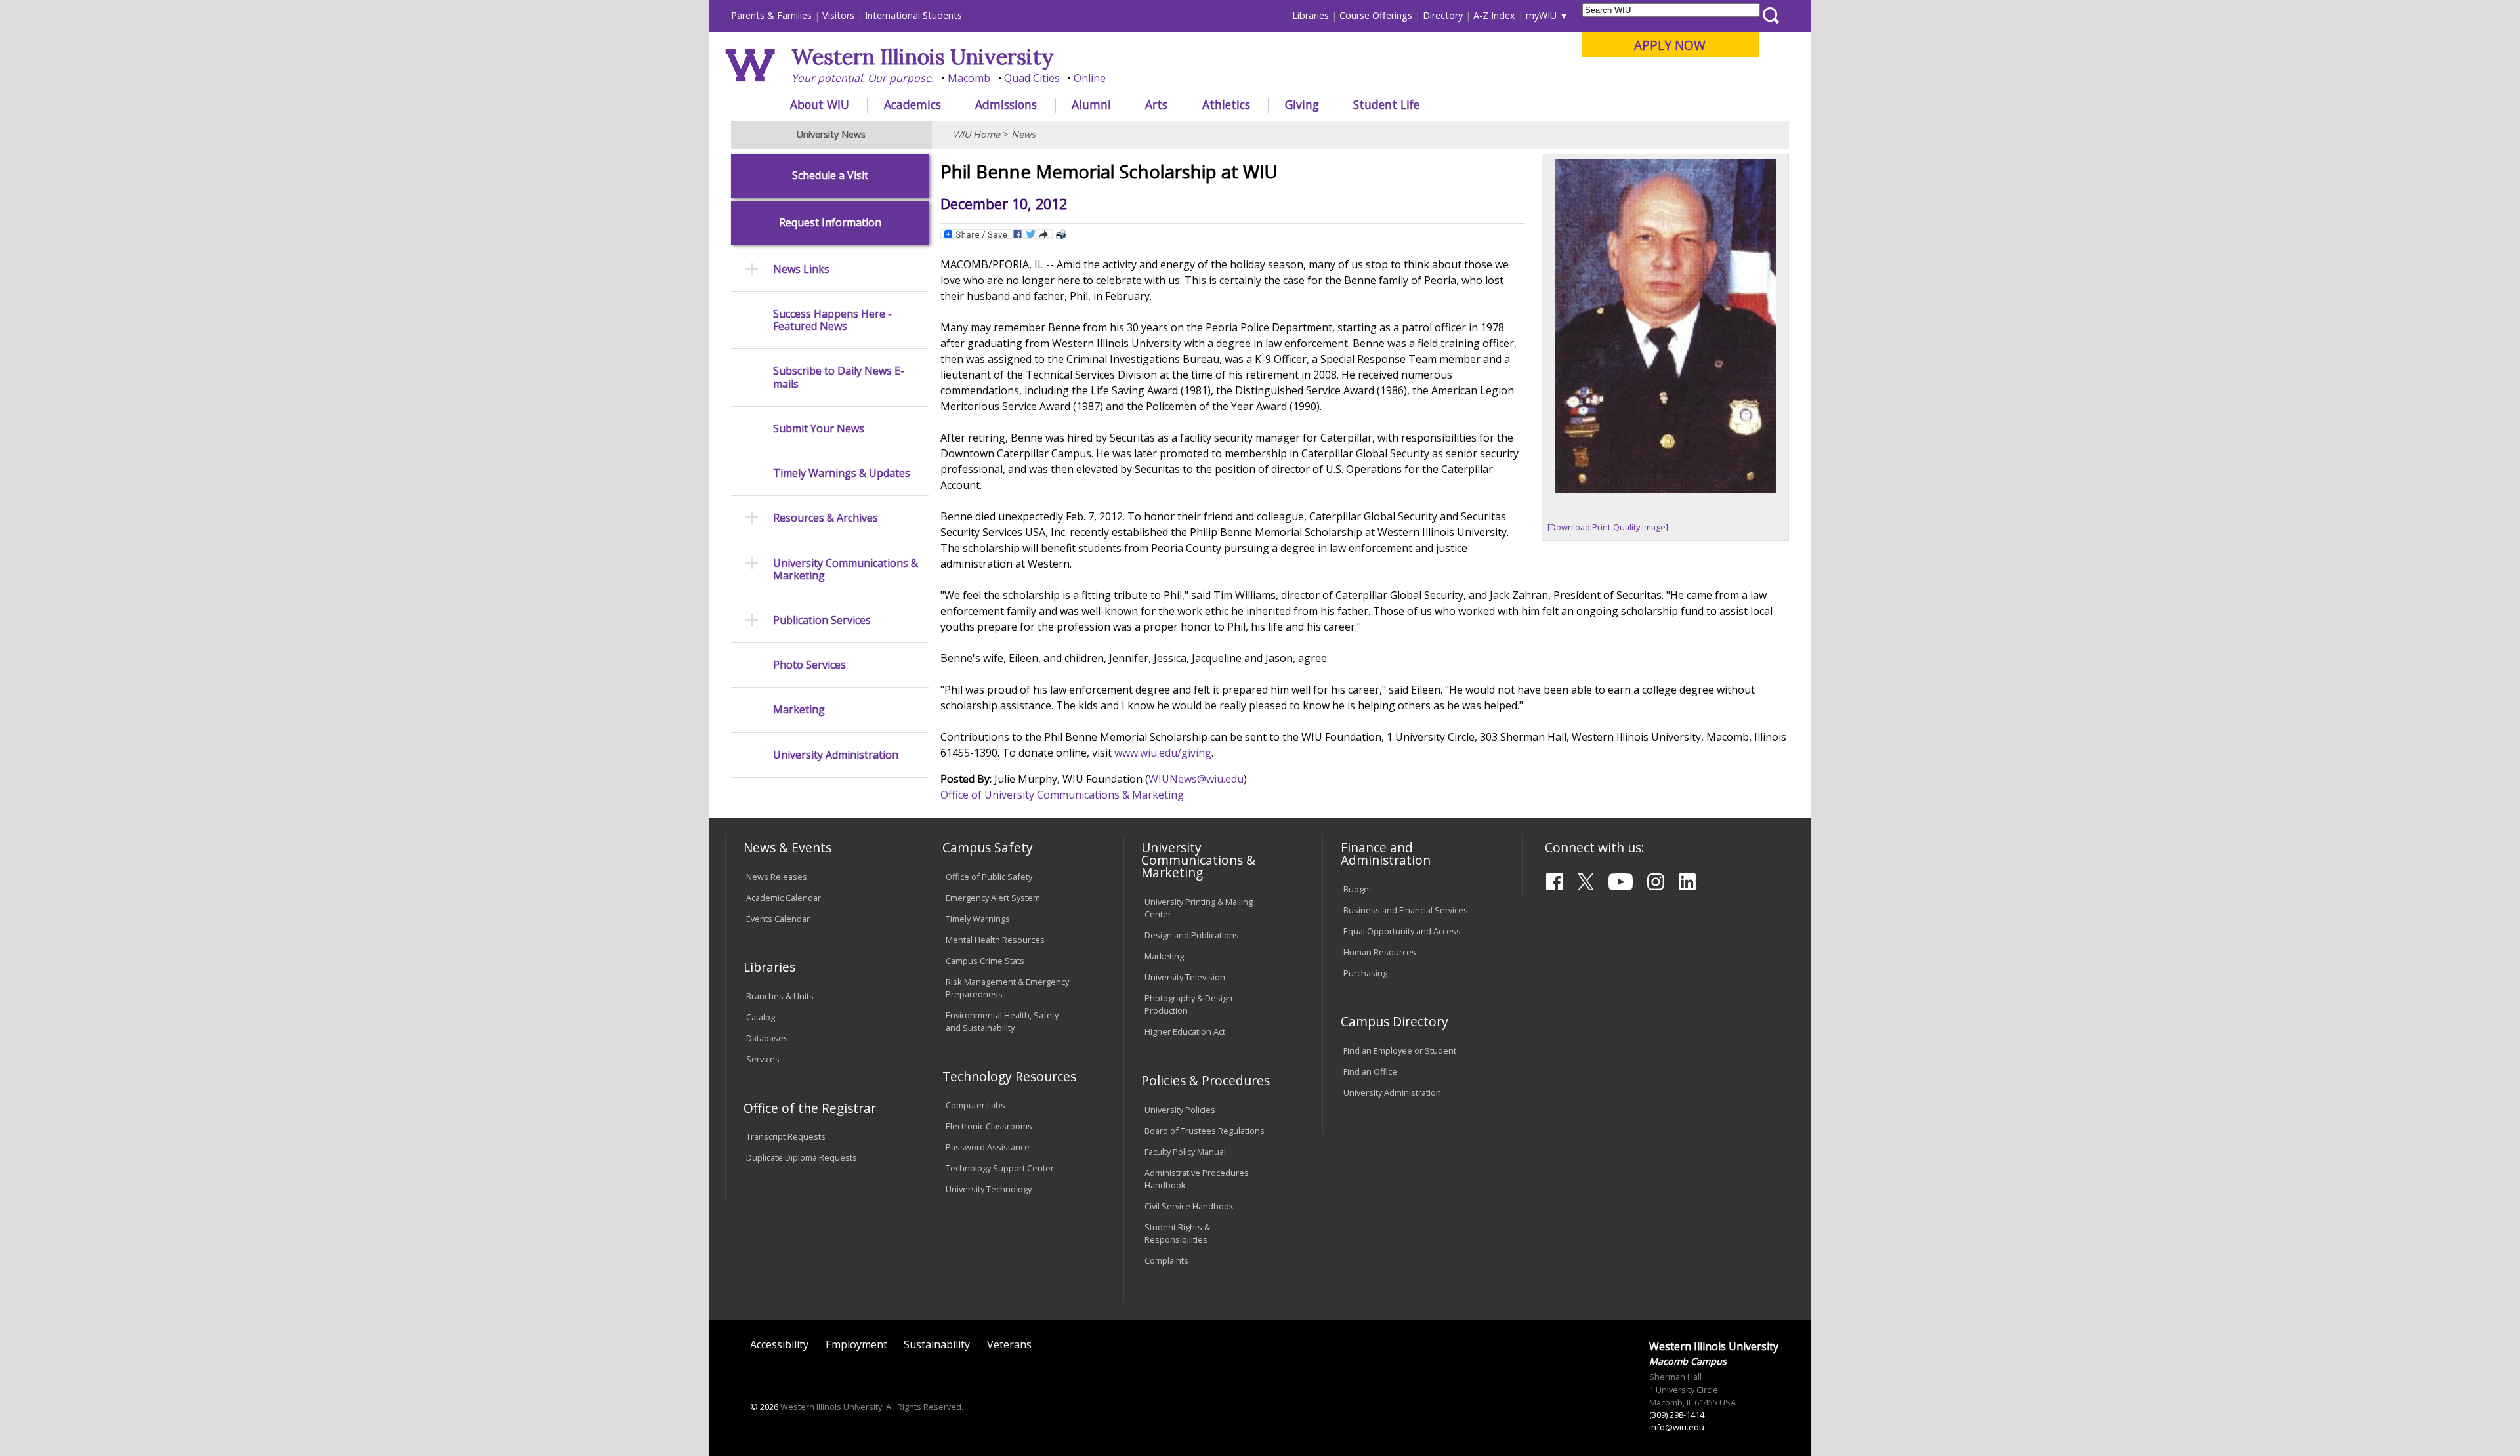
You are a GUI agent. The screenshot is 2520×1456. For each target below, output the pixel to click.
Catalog (761, 1017)
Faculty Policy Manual (1185, 1152)
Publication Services (822, 620)
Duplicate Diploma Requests (802, 1157)
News (1023, 134)
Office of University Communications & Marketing (1062, 795)
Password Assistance (988, 1147)
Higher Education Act (1185, 1031)
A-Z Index (1494, 15)
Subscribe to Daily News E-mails (839, 377)
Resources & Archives (826, 518)
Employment (856, 1344)
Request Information (830, 223)
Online (1090, 78)
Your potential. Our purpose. (863, 78)
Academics (913, 104)
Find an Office (1370, 1071)
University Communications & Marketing (846, 570)
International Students (913, 15)
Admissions (1006, 104)
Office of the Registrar (810, 1108)
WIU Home (976, 134)
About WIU (820, 104)
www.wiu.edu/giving (1163, 753)
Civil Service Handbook (1189, 1206)
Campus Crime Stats (985, 961)
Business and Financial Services (1406, 910)
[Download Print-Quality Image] (1608, 527)
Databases (767, 1038)
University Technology (989, 1189)
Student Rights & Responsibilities (1177, 1233)
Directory (1443, 15)
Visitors (838, 15)
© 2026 (764, 1407)
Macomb (969, 78)
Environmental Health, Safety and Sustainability (1002, 1021)
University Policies (1180, 1110)
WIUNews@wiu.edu (1196, 779)
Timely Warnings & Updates (842, 473)
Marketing (799, 710)
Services (763, 1059)
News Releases (777, 877)
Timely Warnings (978, 919)
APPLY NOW (1670, 45)
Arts (1156, 104)
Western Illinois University (923, 57)
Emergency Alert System (993, 898)
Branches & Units (780, 996)
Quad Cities (1032, 78)
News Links (801, 269)
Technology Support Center (1000, 1168)
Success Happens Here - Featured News (832, 320)
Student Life (1386, 104)
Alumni (1091, 104)
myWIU (1541, 15)
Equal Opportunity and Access (1402, 931)
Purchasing (1365, 973)
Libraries (1311, 15)
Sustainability (937, 1344)
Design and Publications (1192, 935)
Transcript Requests (786, 1136)
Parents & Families (771, 15)
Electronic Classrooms (989, 1126)
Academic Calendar (784, 898)
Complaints (1166, 1260)
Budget (1357, 889)
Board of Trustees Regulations (1205, 1131)
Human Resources (1380, 952)
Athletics (1226, 104)
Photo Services (809, 665)
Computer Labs (976, 1105)
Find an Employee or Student (1400, 1050)
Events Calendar (778, 919)
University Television (1185, 977)
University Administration (836, 755)
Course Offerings (1376, 15)
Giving (1302, 104)
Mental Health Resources (995, 940)
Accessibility (779, 1344)
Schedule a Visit (830, 176)
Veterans (1009, 1344)
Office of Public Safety (989, 877)
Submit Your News (819, 429)
